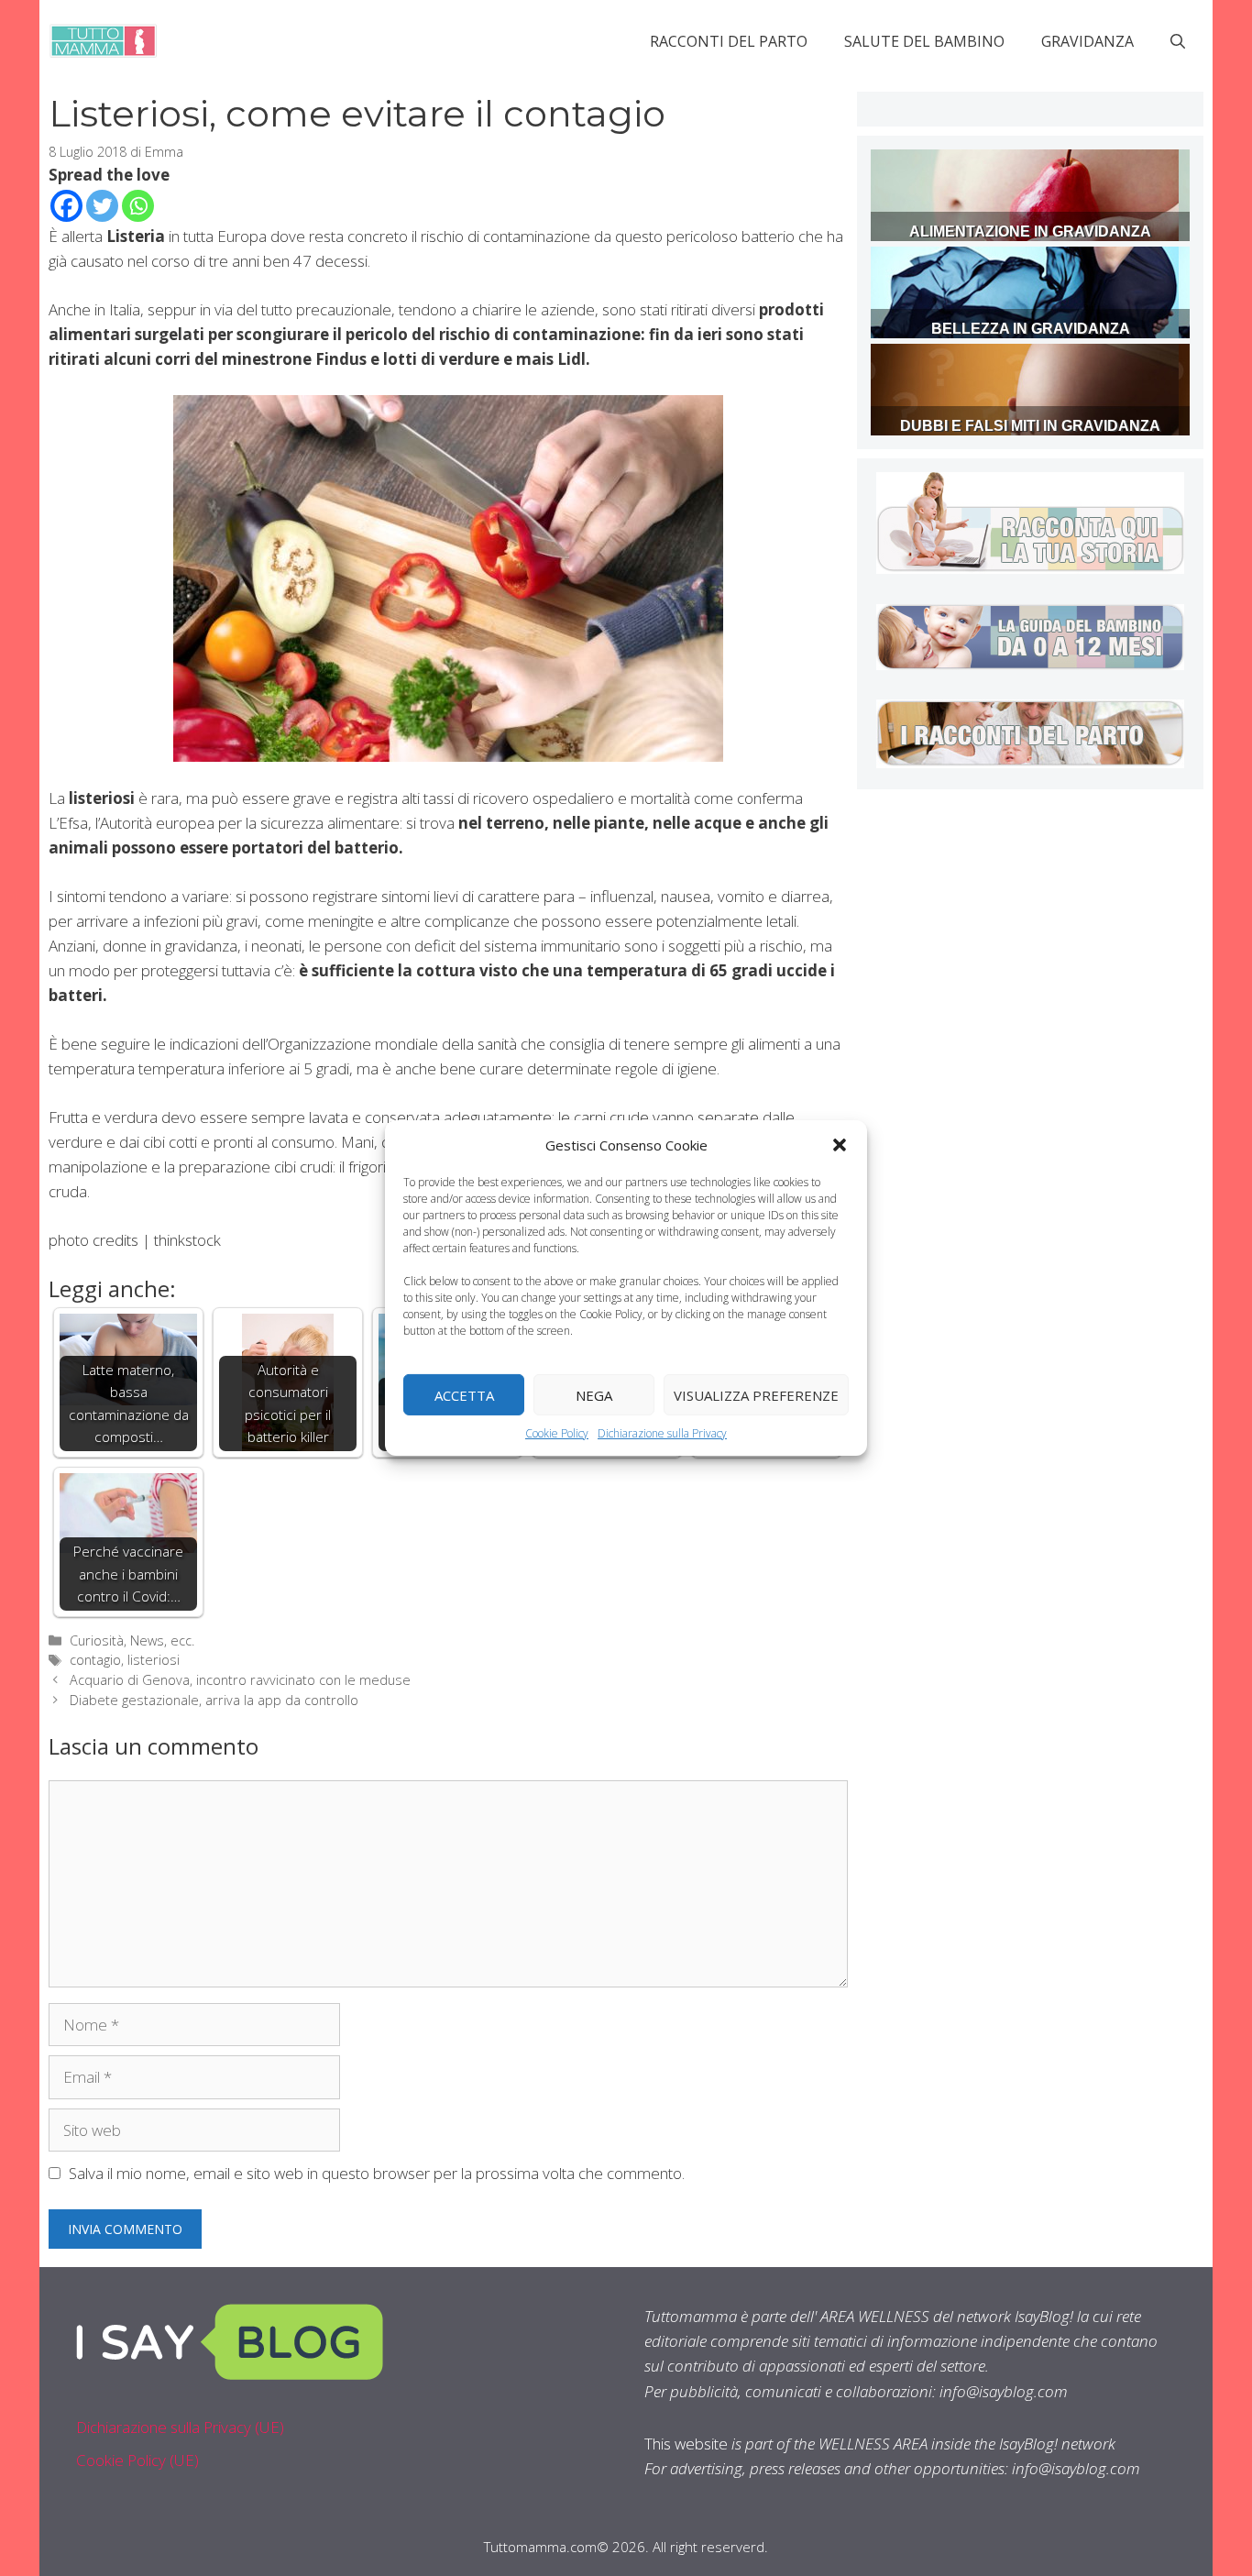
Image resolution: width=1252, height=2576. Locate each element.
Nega (594, 1394)
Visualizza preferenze (756, 1394)
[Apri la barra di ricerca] (1178, 41)
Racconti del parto (729, 41)
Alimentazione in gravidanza (1030, 231)
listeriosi (154, 1660)
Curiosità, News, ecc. (132, 1640)
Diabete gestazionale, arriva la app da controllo (214, 1700)
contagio (95, 1660)
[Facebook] (66, 206)
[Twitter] (102, 206)
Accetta (464, 1394)
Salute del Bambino (924, 41)
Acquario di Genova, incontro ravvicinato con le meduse (240, 1680)
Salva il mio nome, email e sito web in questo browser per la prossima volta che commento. (377, 2173)
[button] (840, 1145)
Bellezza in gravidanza (1031, 329)
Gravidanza (1087, 41)
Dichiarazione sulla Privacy (662, 1433)
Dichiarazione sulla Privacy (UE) (180, 2427)
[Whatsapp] (138, 206)
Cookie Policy (557, 1433)
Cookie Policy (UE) (137, 2460)
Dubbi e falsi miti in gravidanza (1030, 426)
